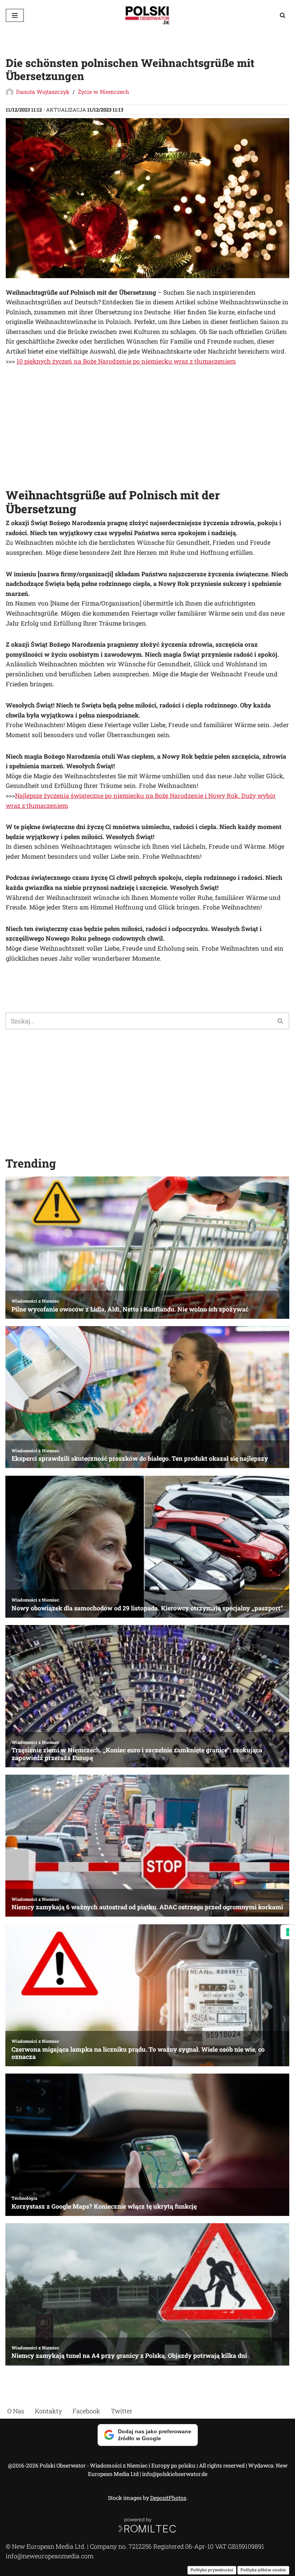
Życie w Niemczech (104, 92)
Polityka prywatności (212, 2570)
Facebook (86, 2411)
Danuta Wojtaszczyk (43, 92)
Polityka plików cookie (263, 2570)
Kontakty (48, 2411)
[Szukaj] (283, 15)
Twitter (122, 2411)
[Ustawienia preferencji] (288, 1932)
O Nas (16, 2411)
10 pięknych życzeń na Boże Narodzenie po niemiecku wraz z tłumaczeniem (126, 361)
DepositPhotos (168, 2498)
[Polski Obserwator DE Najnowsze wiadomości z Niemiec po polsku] (147, 15)
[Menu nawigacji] (15, 15)
